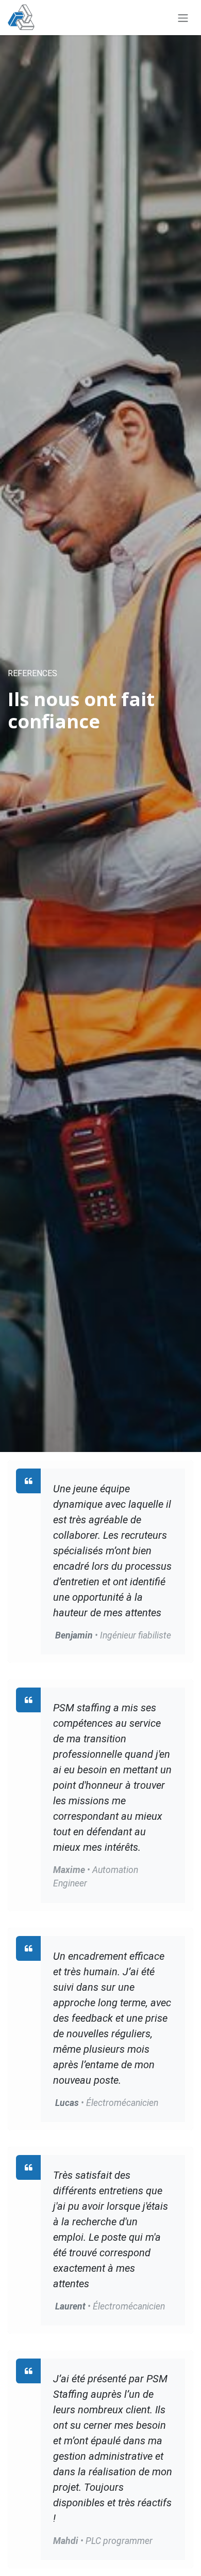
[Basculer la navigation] (183, 18)
